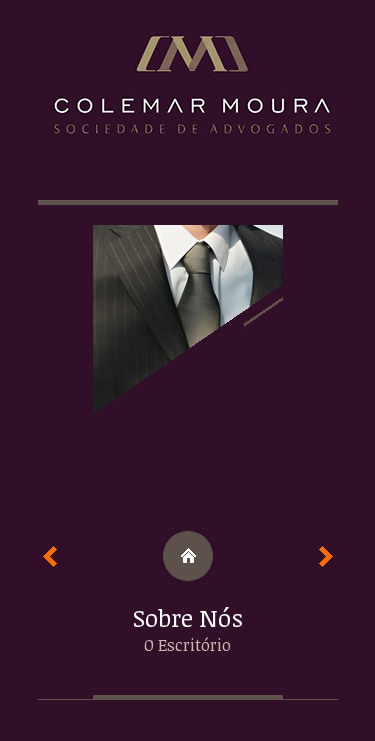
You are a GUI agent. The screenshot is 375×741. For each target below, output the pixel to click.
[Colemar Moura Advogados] (188, 95)
